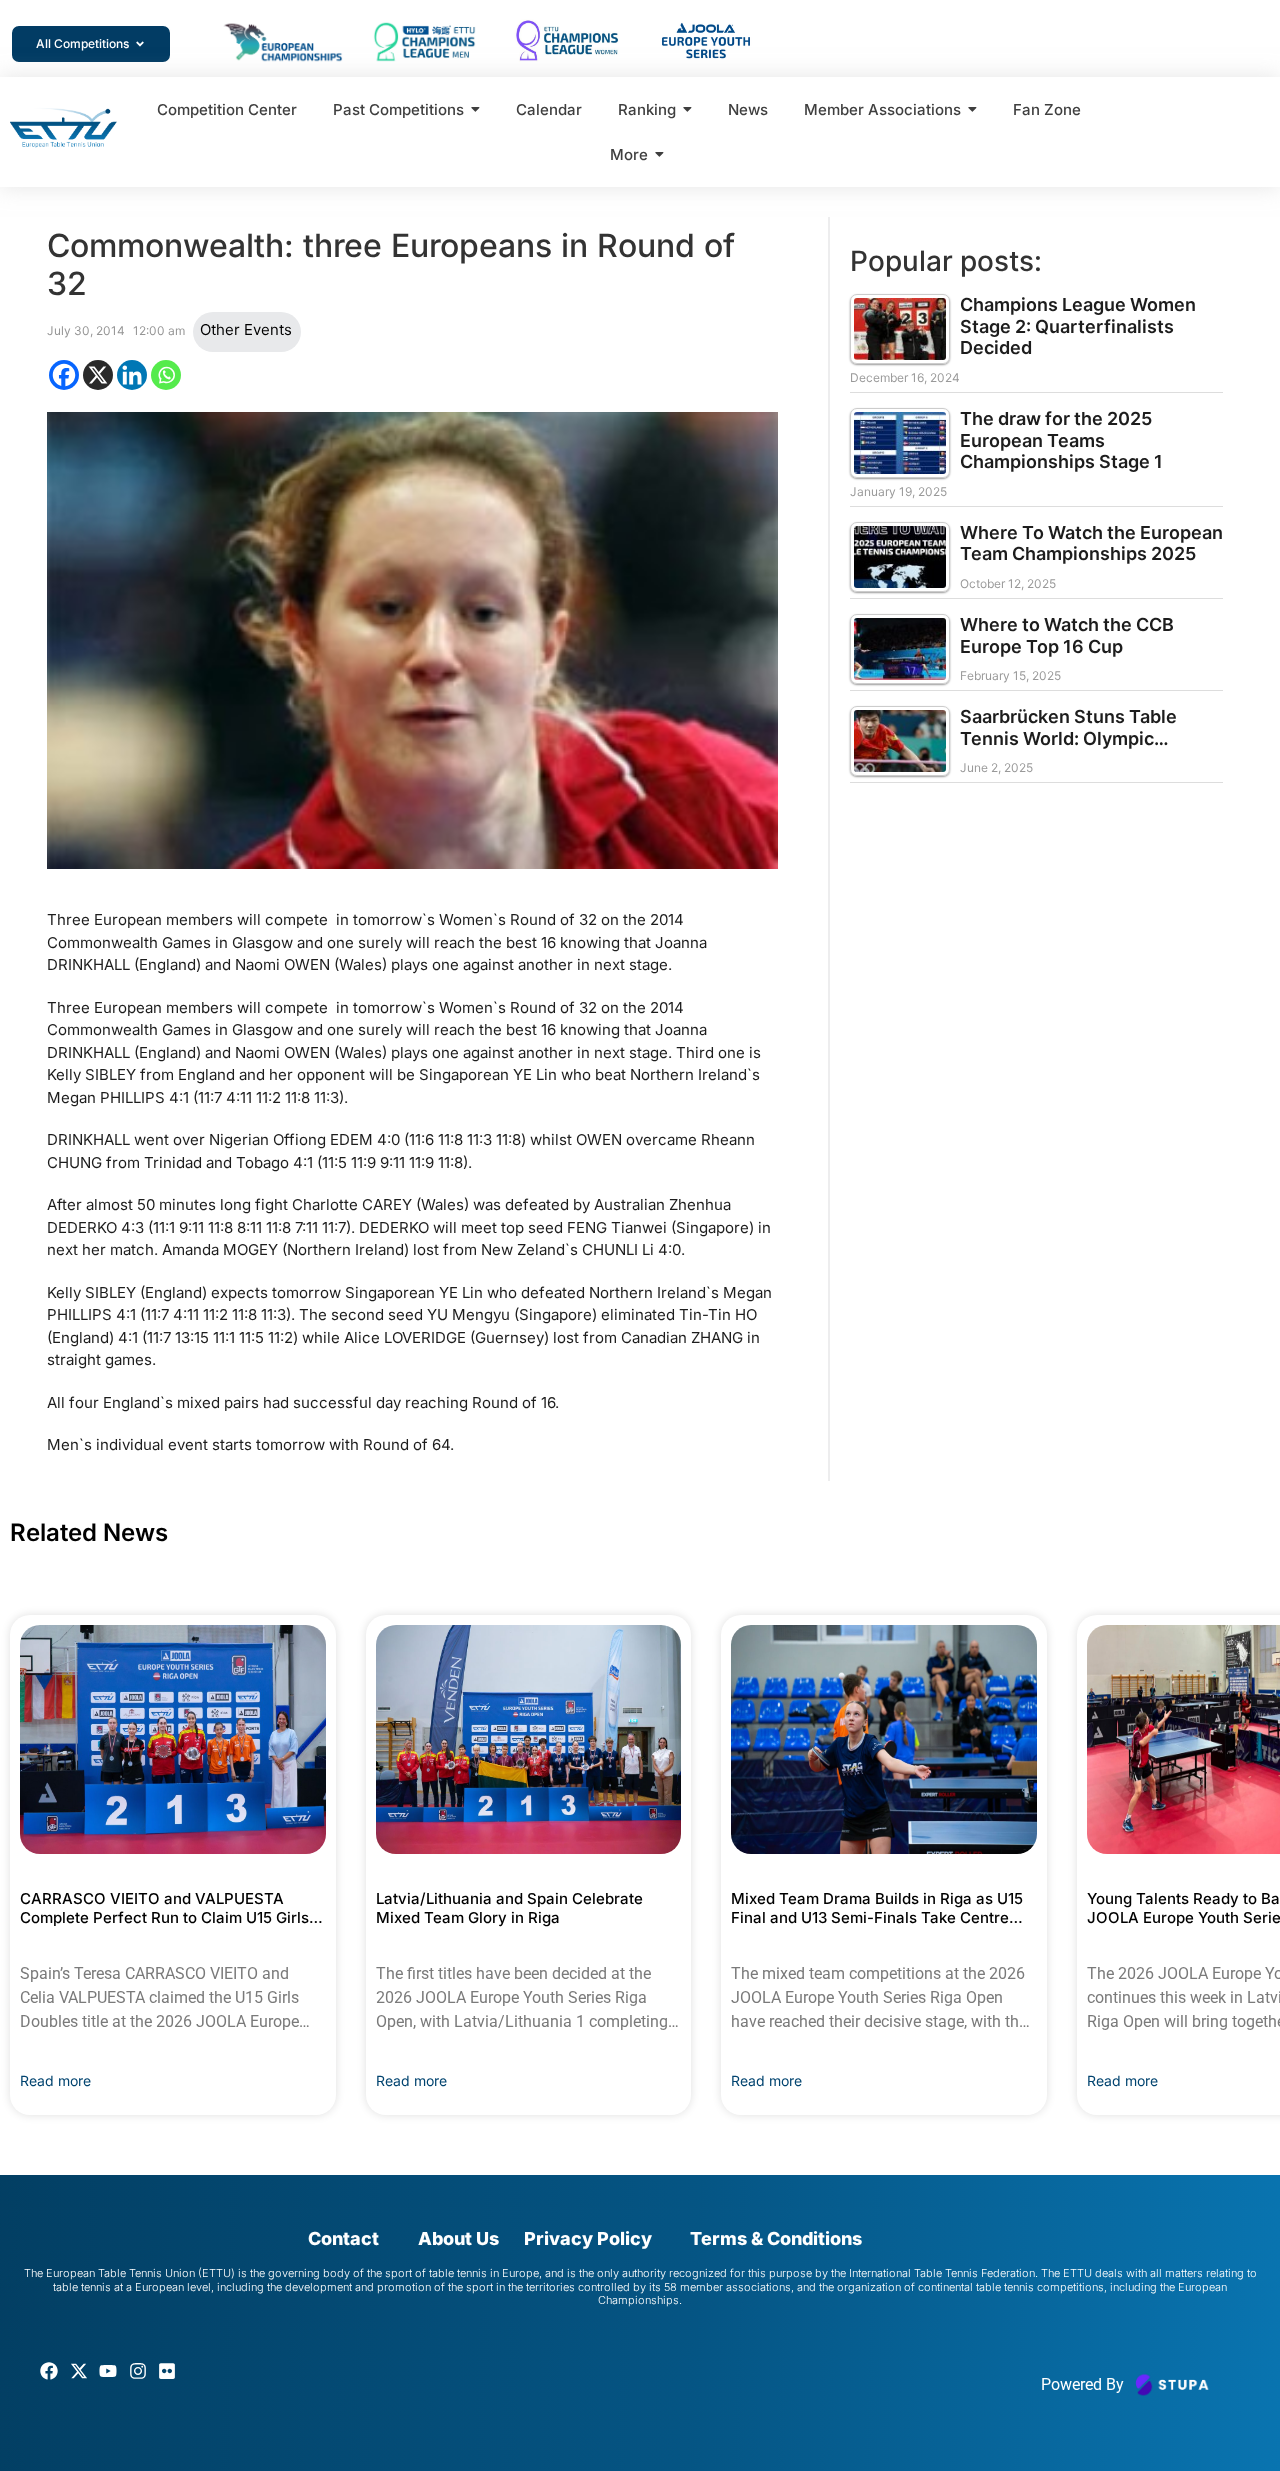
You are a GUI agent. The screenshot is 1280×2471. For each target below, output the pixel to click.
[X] (98, 375)
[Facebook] (64, 375)
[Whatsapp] (166, 375)
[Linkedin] (132, 375)
